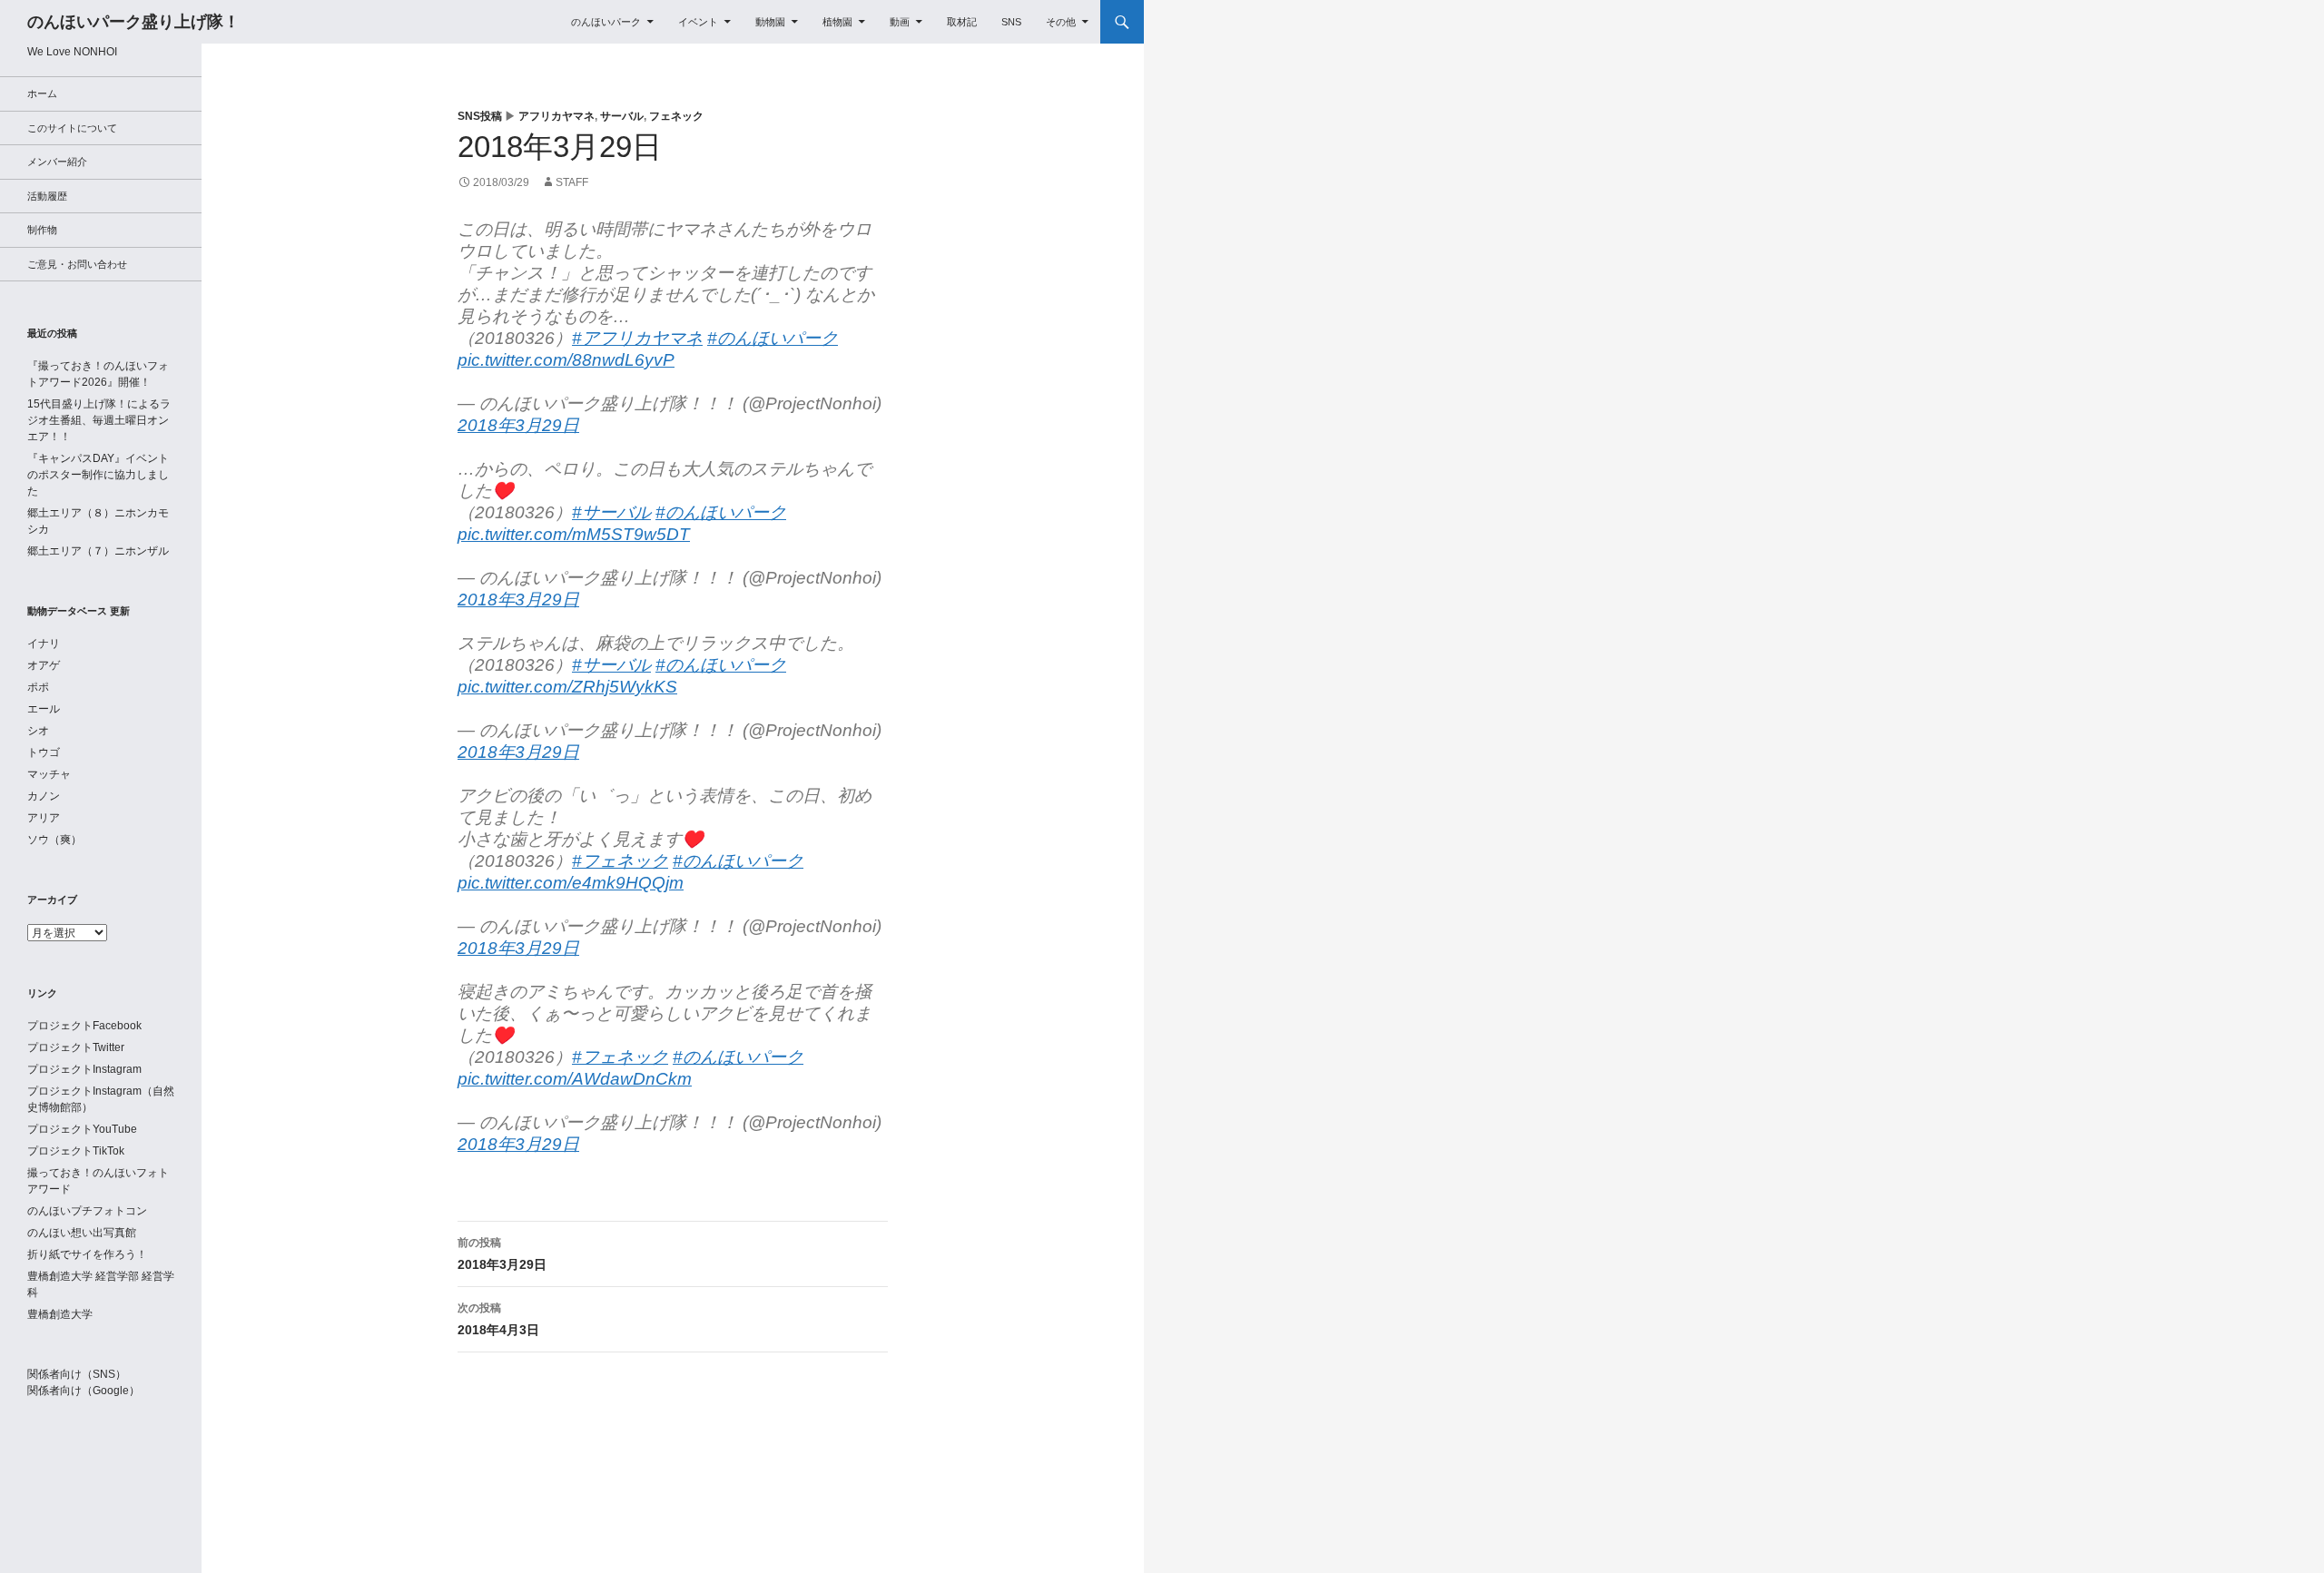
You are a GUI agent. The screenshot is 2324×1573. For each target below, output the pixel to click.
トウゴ (44, 752)
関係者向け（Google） (84, 1391)
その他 (1061, 22)
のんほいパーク (606, 22)
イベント (698, 22)
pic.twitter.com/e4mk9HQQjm (571, 883)
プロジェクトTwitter (76, 1047)
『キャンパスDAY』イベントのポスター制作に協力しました (98, 475)
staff (572, 182)
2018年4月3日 (498, 1319)
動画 (900, 22)
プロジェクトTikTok (76, 1151)
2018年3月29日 (518, 425)
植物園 (837, 22)
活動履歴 (47, 196)
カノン (44, 796)
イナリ (44, 644)
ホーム (42, 93)
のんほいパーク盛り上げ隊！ (133, 22)
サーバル (622, 116)
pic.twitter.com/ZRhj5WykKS (567, 687)
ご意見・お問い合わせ (77, 264)
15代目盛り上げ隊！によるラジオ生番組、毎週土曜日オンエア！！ (99, 420)
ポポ (38, 687)
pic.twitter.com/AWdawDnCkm (575, 1079)
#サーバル (611, 512)
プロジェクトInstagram (84, 1069)
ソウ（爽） (54, 840)
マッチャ (49, 774)
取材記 (962, 22)
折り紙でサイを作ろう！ (87, 1254)
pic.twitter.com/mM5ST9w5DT (574, 534)
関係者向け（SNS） (77, 1374)
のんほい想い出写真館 (82, 1233)
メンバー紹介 (57, 162)
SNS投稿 (480, 116)
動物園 (770, 22)
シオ (38, 731)
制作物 (42, 230)
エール (44, 709)
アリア (44, 818)
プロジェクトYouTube (82, 1129)
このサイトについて (72, 128)
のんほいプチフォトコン (87, 1211)
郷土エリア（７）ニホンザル (98, 551)
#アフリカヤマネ (637, 338)
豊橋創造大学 (60, 1314)
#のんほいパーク (773, 338)
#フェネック (620, 861)
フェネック (676, 116)
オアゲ (44, 665)
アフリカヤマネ (556, 116)
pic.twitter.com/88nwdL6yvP (566, 360)
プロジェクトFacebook (84, 1026)
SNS (1011, 22)
